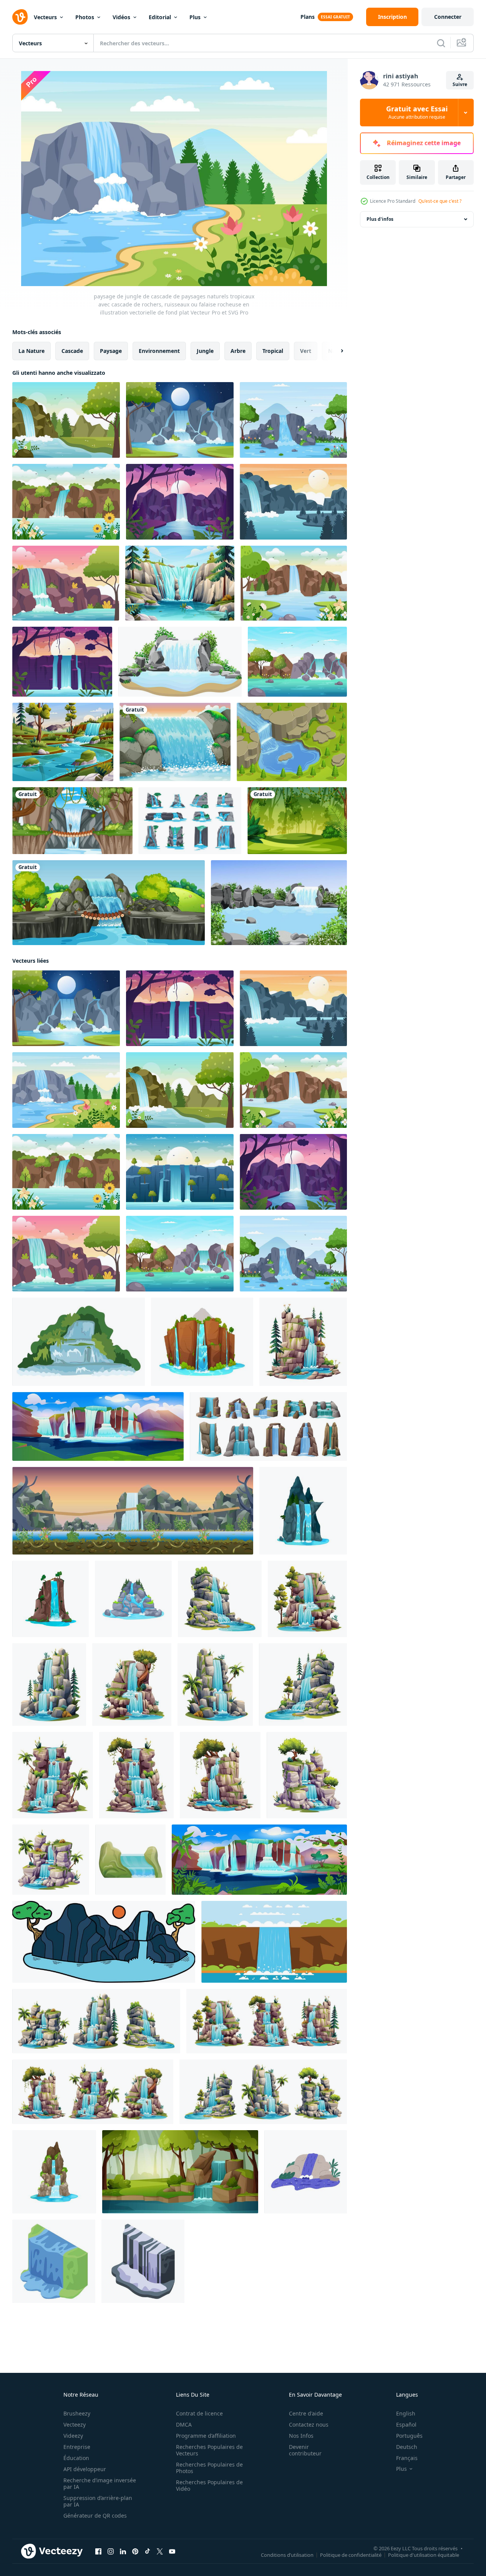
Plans (308, 17)
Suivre (460, 84)
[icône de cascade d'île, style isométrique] (54, 2261)
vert (306, 351)
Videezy (73, 2436)
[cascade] (175, 742)
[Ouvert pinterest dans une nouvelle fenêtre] (135, 2551)
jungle (205, 351)
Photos (85, 17)
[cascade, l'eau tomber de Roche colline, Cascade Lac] (133, 1599)
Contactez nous (309, 2425)
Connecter (448, 17)
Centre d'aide (306, 2413)
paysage (111, 351)
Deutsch (407, 2447)
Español (406, 2425)
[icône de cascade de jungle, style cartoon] (130, 1860)
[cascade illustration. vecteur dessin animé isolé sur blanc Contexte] (220, 1775)
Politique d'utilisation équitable (424, 2555)
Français (407, 2458)
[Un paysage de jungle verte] (297, 821)
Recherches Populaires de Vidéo (209, 2485)
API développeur (85, 2469)
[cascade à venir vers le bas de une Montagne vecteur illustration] (274, 1942)
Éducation (76, 2458)
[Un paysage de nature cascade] (109, 903)
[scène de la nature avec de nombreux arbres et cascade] (72, 821)
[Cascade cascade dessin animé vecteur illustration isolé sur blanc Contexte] (132, 1684)
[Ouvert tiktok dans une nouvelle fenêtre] (148, 2551)
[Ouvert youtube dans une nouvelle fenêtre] (172, 2551)
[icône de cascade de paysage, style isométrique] (143, 2261)
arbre (238, 351)
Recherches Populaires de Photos (209, 2468)
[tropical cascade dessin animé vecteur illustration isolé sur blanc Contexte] (215, 1684)
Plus (195, 17)
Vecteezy (75, 2425)
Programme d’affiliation (206, 2436)
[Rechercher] (441, 43)
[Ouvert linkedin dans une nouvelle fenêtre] (123, 2551)
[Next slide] (335, 351)
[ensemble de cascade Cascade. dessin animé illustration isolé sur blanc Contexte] (263, 2092)
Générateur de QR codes (95, 2516)
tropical (273, 351)
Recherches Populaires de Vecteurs (209, 2450)
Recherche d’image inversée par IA (100, 2483)
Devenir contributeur (305, 2450)
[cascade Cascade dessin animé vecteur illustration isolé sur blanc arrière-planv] (307, 1775)
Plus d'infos (380, 219)
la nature (32, 351)
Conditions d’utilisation (287, 2555)
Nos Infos (301, 2436)
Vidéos (121, 17)
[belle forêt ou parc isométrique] (292, 742)
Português (409, 2436)
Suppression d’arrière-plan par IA (98, 2501)
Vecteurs (45, 17)
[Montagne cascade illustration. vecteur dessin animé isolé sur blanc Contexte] (49, 1684)
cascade (72, 351)
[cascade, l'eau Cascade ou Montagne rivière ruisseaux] (303, 1511)
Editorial (160, 17)
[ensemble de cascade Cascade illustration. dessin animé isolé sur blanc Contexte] (93, 2092)
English (406, 2413)
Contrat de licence (199, 2413)
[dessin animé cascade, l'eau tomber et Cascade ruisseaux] (51, 1599)
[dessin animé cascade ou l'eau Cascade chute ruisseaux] (202, 1342)
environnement (159, 351)
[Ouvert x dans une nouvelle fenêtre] (160, 2551)
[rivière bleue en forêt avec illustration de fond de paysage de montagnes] (63, 742)
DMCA (184, 2425)
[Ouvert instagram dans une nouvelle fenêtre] (111, 2551)
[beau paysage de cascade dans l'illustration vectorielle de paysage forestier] (180, 583)
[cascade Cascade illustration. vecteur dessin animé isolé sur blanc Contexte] (220, 1599)
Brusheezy (77, 2413)
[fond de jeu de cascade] (133, 1511)
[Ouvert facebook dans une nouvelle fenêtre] (98, 2551)
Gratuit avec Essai (417, 113)
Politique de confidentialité (351, 2555)
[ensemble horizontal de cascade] (190, 821)
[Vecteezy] (20, 17)
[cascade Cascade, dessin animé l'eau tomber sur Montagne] (54, 2172)
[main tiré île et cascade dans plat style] (104, 1942)
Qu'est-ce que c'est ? (440, 201)
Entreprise (77, 2447)
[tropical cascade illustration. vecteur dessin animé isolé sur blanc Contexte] (51, 1860)
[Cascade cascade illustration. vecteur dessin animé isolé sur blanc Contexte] (307, 1599)
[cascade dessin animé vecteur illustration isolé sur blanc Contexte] (136, 1775)
